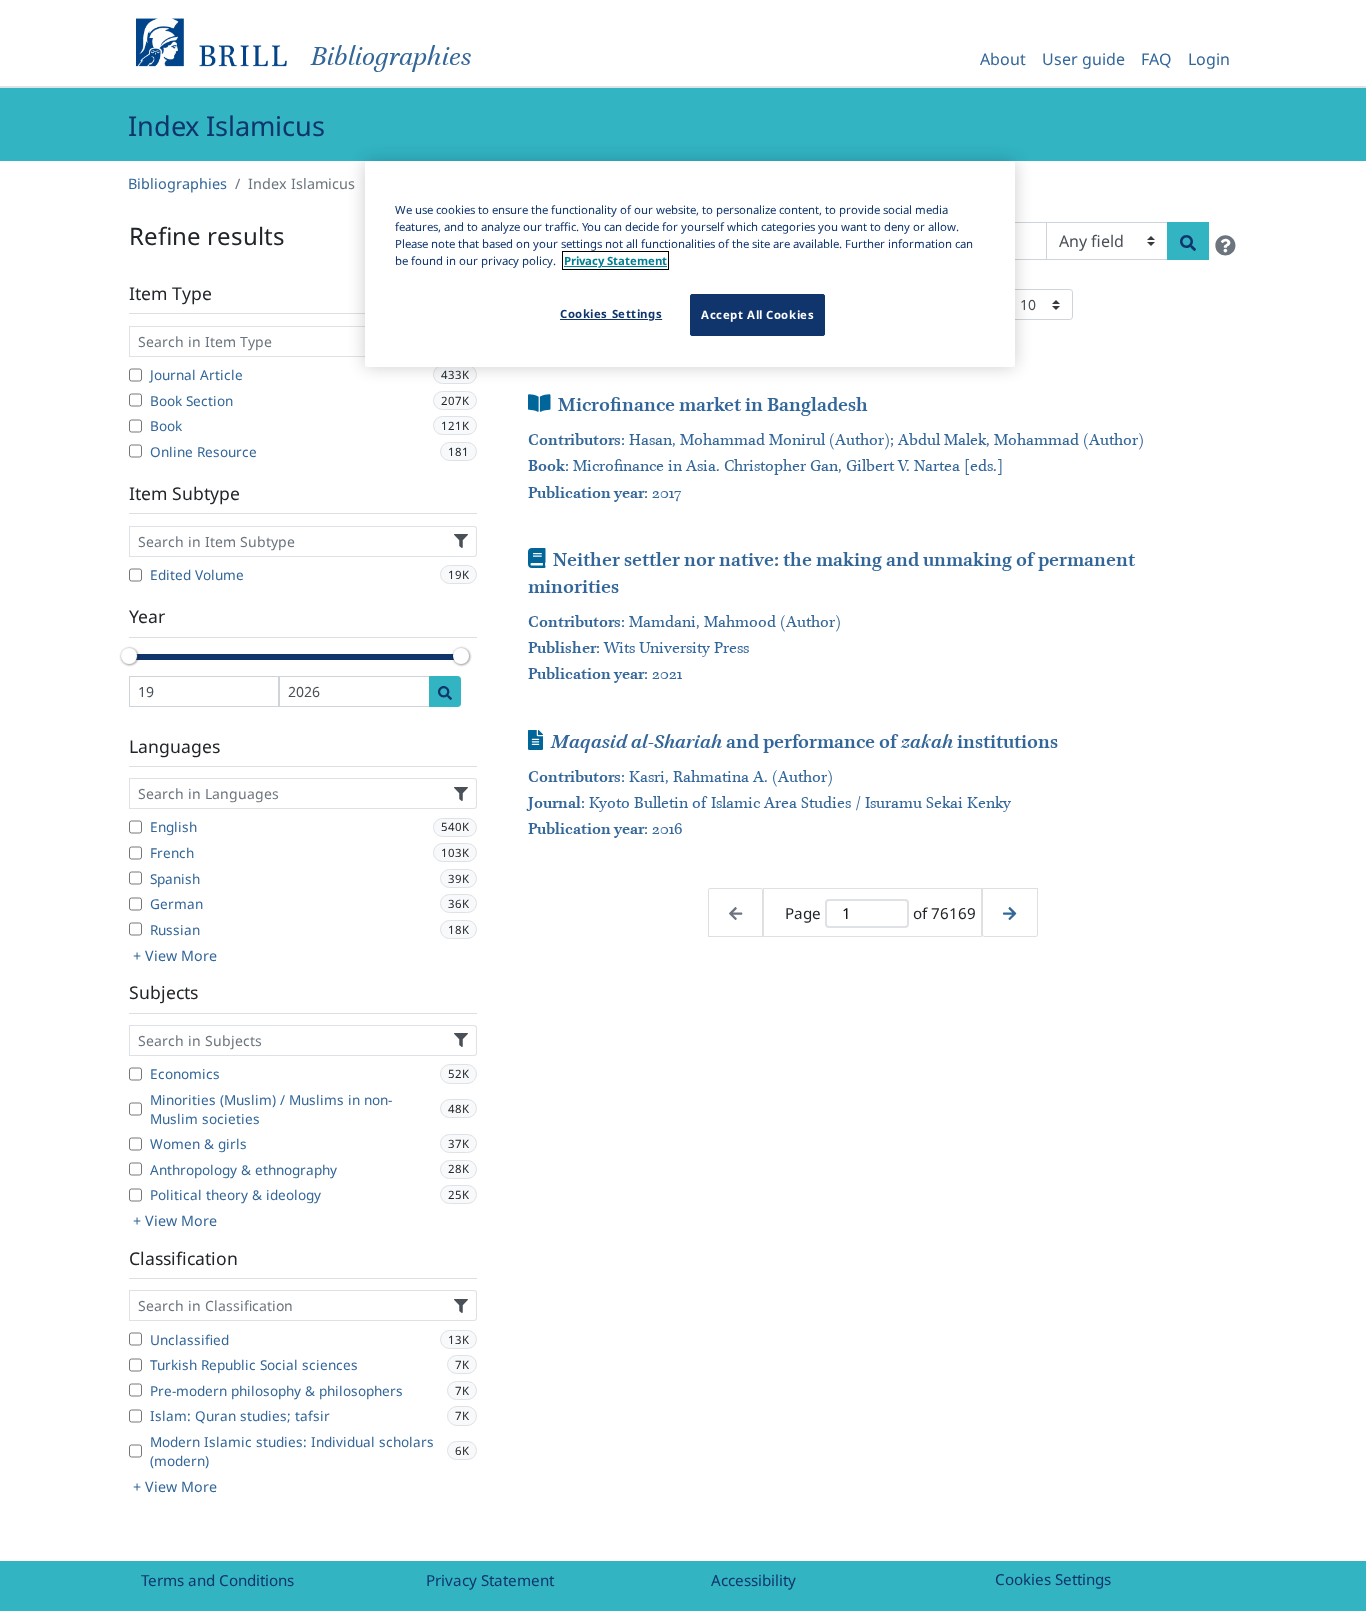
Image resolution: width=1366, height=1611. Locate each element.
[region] (690, 264)
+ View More (175, 955)
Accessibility (753, 1580)
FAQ (1156, 59)
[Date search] (445, 691)
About (1003, 59)
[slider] (129, 656)
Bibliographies (177, 183)
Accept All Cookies (757, 314)
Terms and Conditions (217, 1580)
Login (1209, 59)
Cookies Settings (1053, 1579)
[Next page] (1009, 912)
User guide (1083, 59)
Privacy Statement (490, 1580)
